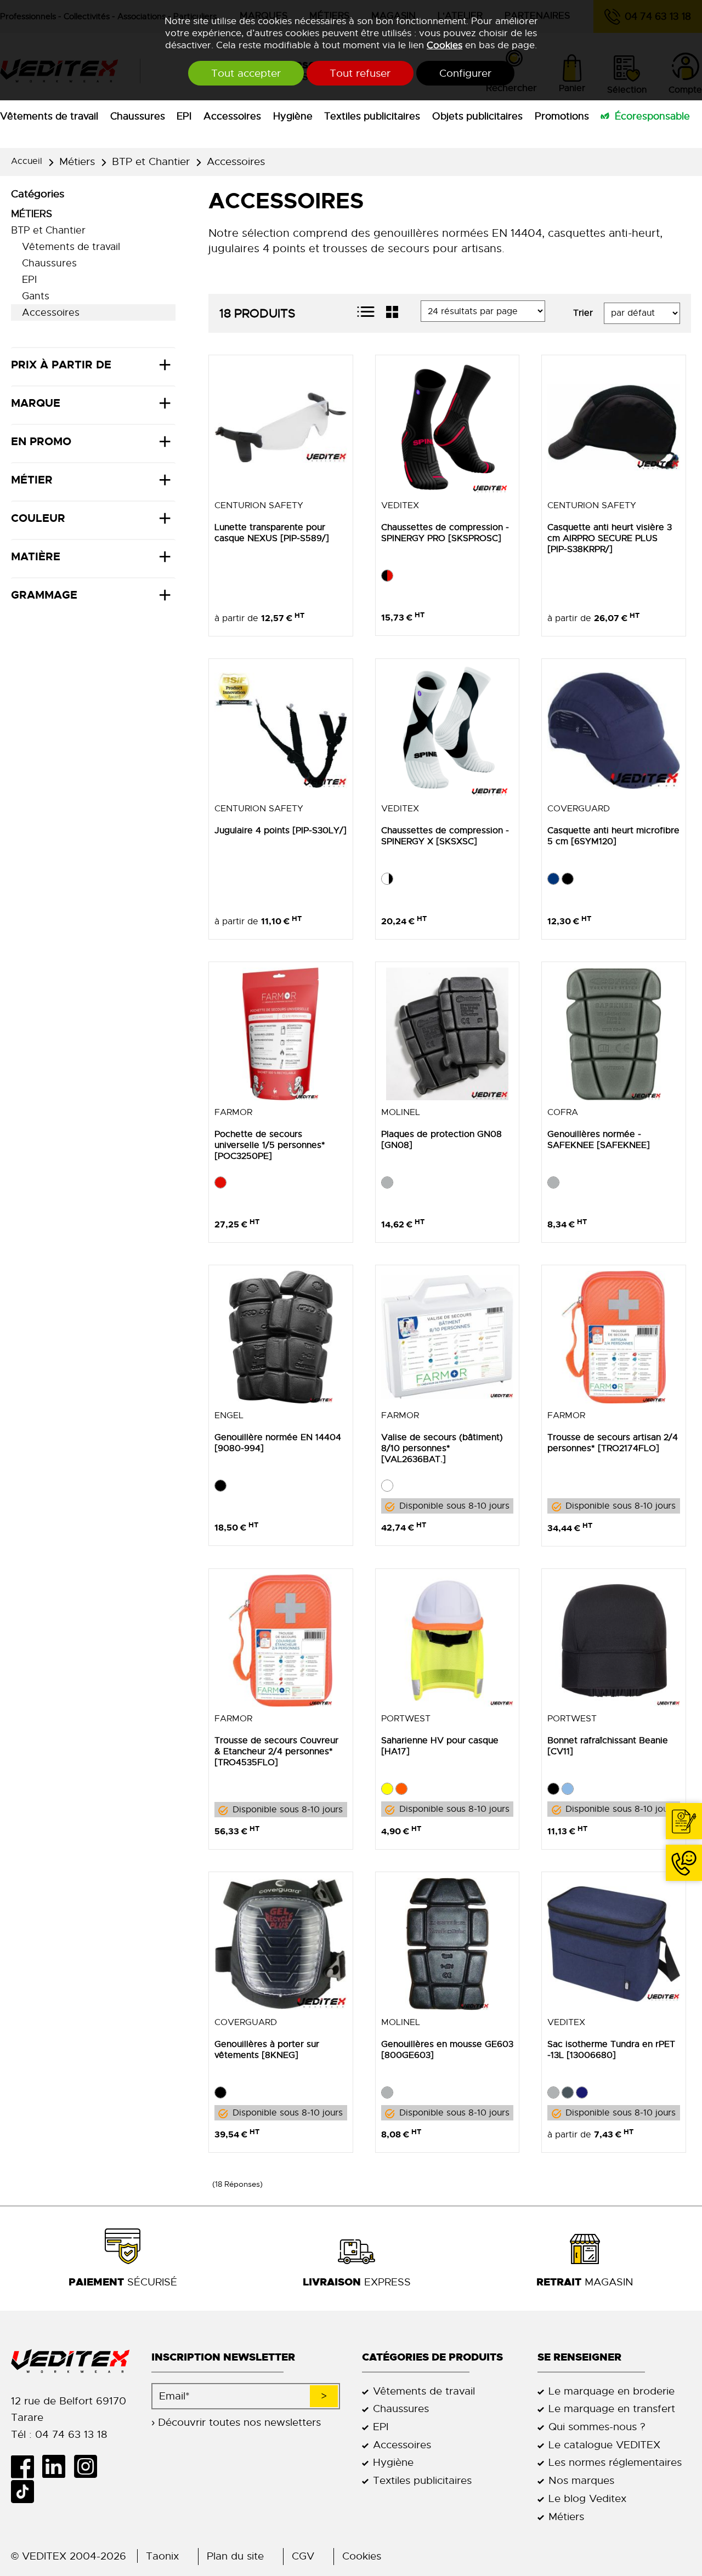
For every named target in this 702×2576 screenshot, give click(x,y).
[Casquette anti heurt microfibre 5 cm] (614, 731)
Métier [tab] (32, 480)
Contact (684, 1821)
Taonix (162, 2556)
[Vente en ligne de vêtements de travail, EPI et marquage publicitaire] (70, 2362)
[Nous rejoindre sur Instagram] (89, 2466)
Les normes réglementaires (615, 2462)
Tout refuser (360, 73)
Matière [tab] (36, 556)
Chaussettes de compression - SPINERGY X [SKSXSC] (445, 836)
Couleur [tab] (38, 518)
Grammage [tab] (44, 595)
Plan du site (235, 2556)
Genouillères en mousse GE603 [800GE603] (447, 2050)
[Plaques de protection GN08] (448, 1034)
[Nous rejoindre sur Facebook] (27, 2466)
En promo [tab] (41, 441)
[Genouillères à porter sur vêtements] (281, 1944)
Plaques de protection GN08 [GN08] (441, 1140)
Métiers (77, 161)
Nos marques (581, 2480)
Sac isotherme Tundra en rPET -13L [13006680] (611, 2050)
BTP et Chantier (151, 161)
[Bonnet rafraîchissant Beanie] (614, 1641)
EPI (184, 116)
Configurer (465, 73)
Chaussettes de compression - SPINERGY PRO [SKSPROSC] (445, 533)
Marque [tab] (36, 403)
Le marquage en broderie (612, 2391)
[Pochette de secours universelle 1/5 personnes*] (281, 1034)
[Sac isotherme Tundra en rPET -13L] (614, 1944)
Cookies (445, 45)
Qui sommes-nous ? (597, 2427)
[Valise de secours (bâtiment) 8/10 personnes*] (448, 1337)
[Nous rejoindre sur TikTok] (27, 2492)
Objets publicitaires (477, 116)
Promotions (562, 116)
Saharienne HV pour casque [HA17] (440, 1746)
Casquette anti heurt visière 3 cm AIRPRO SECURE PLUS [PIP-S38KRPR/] (610, 538)
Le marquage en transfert (612, 2409)
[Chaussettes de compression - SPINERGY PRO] (448, 427)
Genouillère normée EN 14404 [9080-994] (278, 1443)
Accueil (27, 161)
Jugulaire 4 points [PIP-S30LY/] (281, 831)
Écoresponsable (652, 116)
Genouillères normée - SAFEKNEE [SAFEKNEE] (599, 1140)
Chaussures (138, 116)
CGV (303, 2556)
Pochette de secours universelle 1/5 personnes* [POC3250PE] (270, 1145)
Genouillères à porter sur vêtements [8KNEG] (267, 2050)
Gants (36, 296)
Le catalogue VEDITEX (604, 2445)
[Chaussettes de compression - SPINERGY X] (448, 731)
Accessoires (232, 116)
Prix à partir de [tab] (61, 365)
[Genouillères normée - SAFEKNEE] (614, 1034)
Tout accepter (246, 73)
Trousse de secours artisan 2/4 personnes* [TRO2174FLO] (613, 1443)
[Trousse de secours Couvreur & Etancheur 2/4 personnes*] (281, 1641)
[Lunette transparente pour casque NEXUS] (281, 427)
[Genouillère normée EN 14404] (281, 1337)
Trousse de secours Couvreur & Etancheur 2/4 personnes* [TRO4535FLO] (276, 1752)
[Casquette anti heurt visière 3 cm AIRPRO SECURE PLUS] (614, 427)
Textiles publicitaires (372, 116)
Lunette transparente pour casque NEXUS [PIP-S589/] (272, 533)
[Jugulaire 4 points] (281, 731)
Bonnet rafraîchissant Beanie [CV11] (608, 1746)
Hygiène (293, 116)
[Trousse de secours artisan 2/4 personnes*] (614, 1337)
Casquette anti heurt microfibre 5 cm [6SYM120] (613, 836)
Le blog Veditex (587, 2498)
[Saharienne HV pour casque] (448, 1641)
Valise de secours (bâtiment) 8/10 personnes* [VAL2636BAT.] (442, 1448)
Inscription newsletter (223, 2357)
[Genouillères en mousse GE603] (448, 1944)
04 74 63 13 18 (684, 1863)
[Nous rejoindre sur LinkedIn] (58, 2466)
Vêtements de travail (49, 116)
